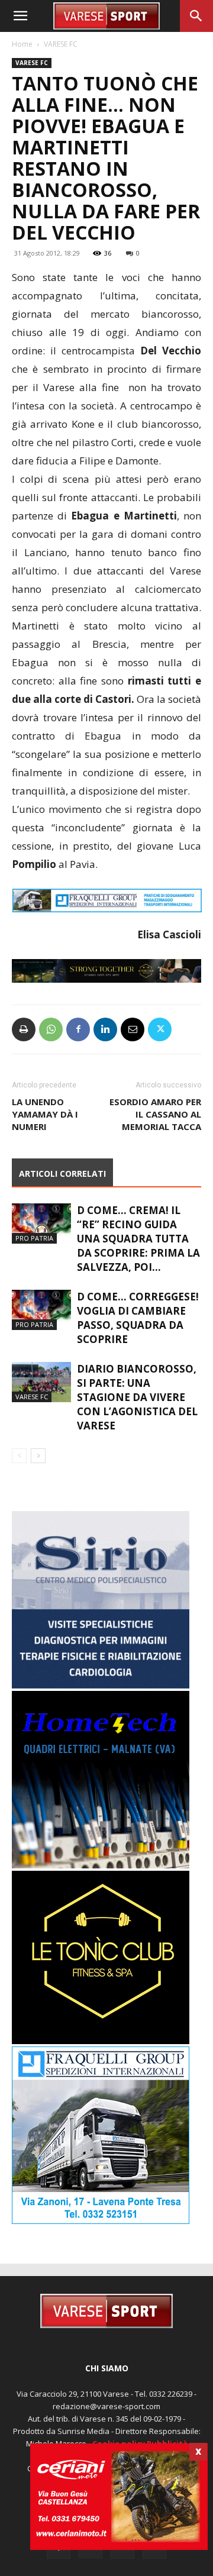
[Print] (24, 1029)
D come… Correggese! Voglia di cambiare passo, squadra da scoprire (138, 1318)
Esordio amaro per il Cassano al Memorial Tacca (155, 1114)
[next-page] (38, 1456)
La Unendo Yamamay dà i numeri (45, 1114)
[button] (20, 16)
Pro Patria (34, 1238)
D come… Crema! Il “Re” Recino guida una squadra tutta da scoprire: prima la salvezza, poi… (138, 1239)
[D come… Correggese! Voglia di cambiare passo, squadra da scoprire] (41, 1310)
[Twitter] (160, 1029)
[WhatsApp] (51, 1029)
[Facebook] (78, 1029)
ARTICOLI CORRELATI (62, 1174)
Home (22, 44)
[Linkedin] (105, 1029)
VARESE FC (61, 44)
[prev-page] (19, 1456)
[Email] (133, 1029)
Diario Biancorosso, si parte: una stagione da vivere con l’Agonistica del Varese (137, 1397)
